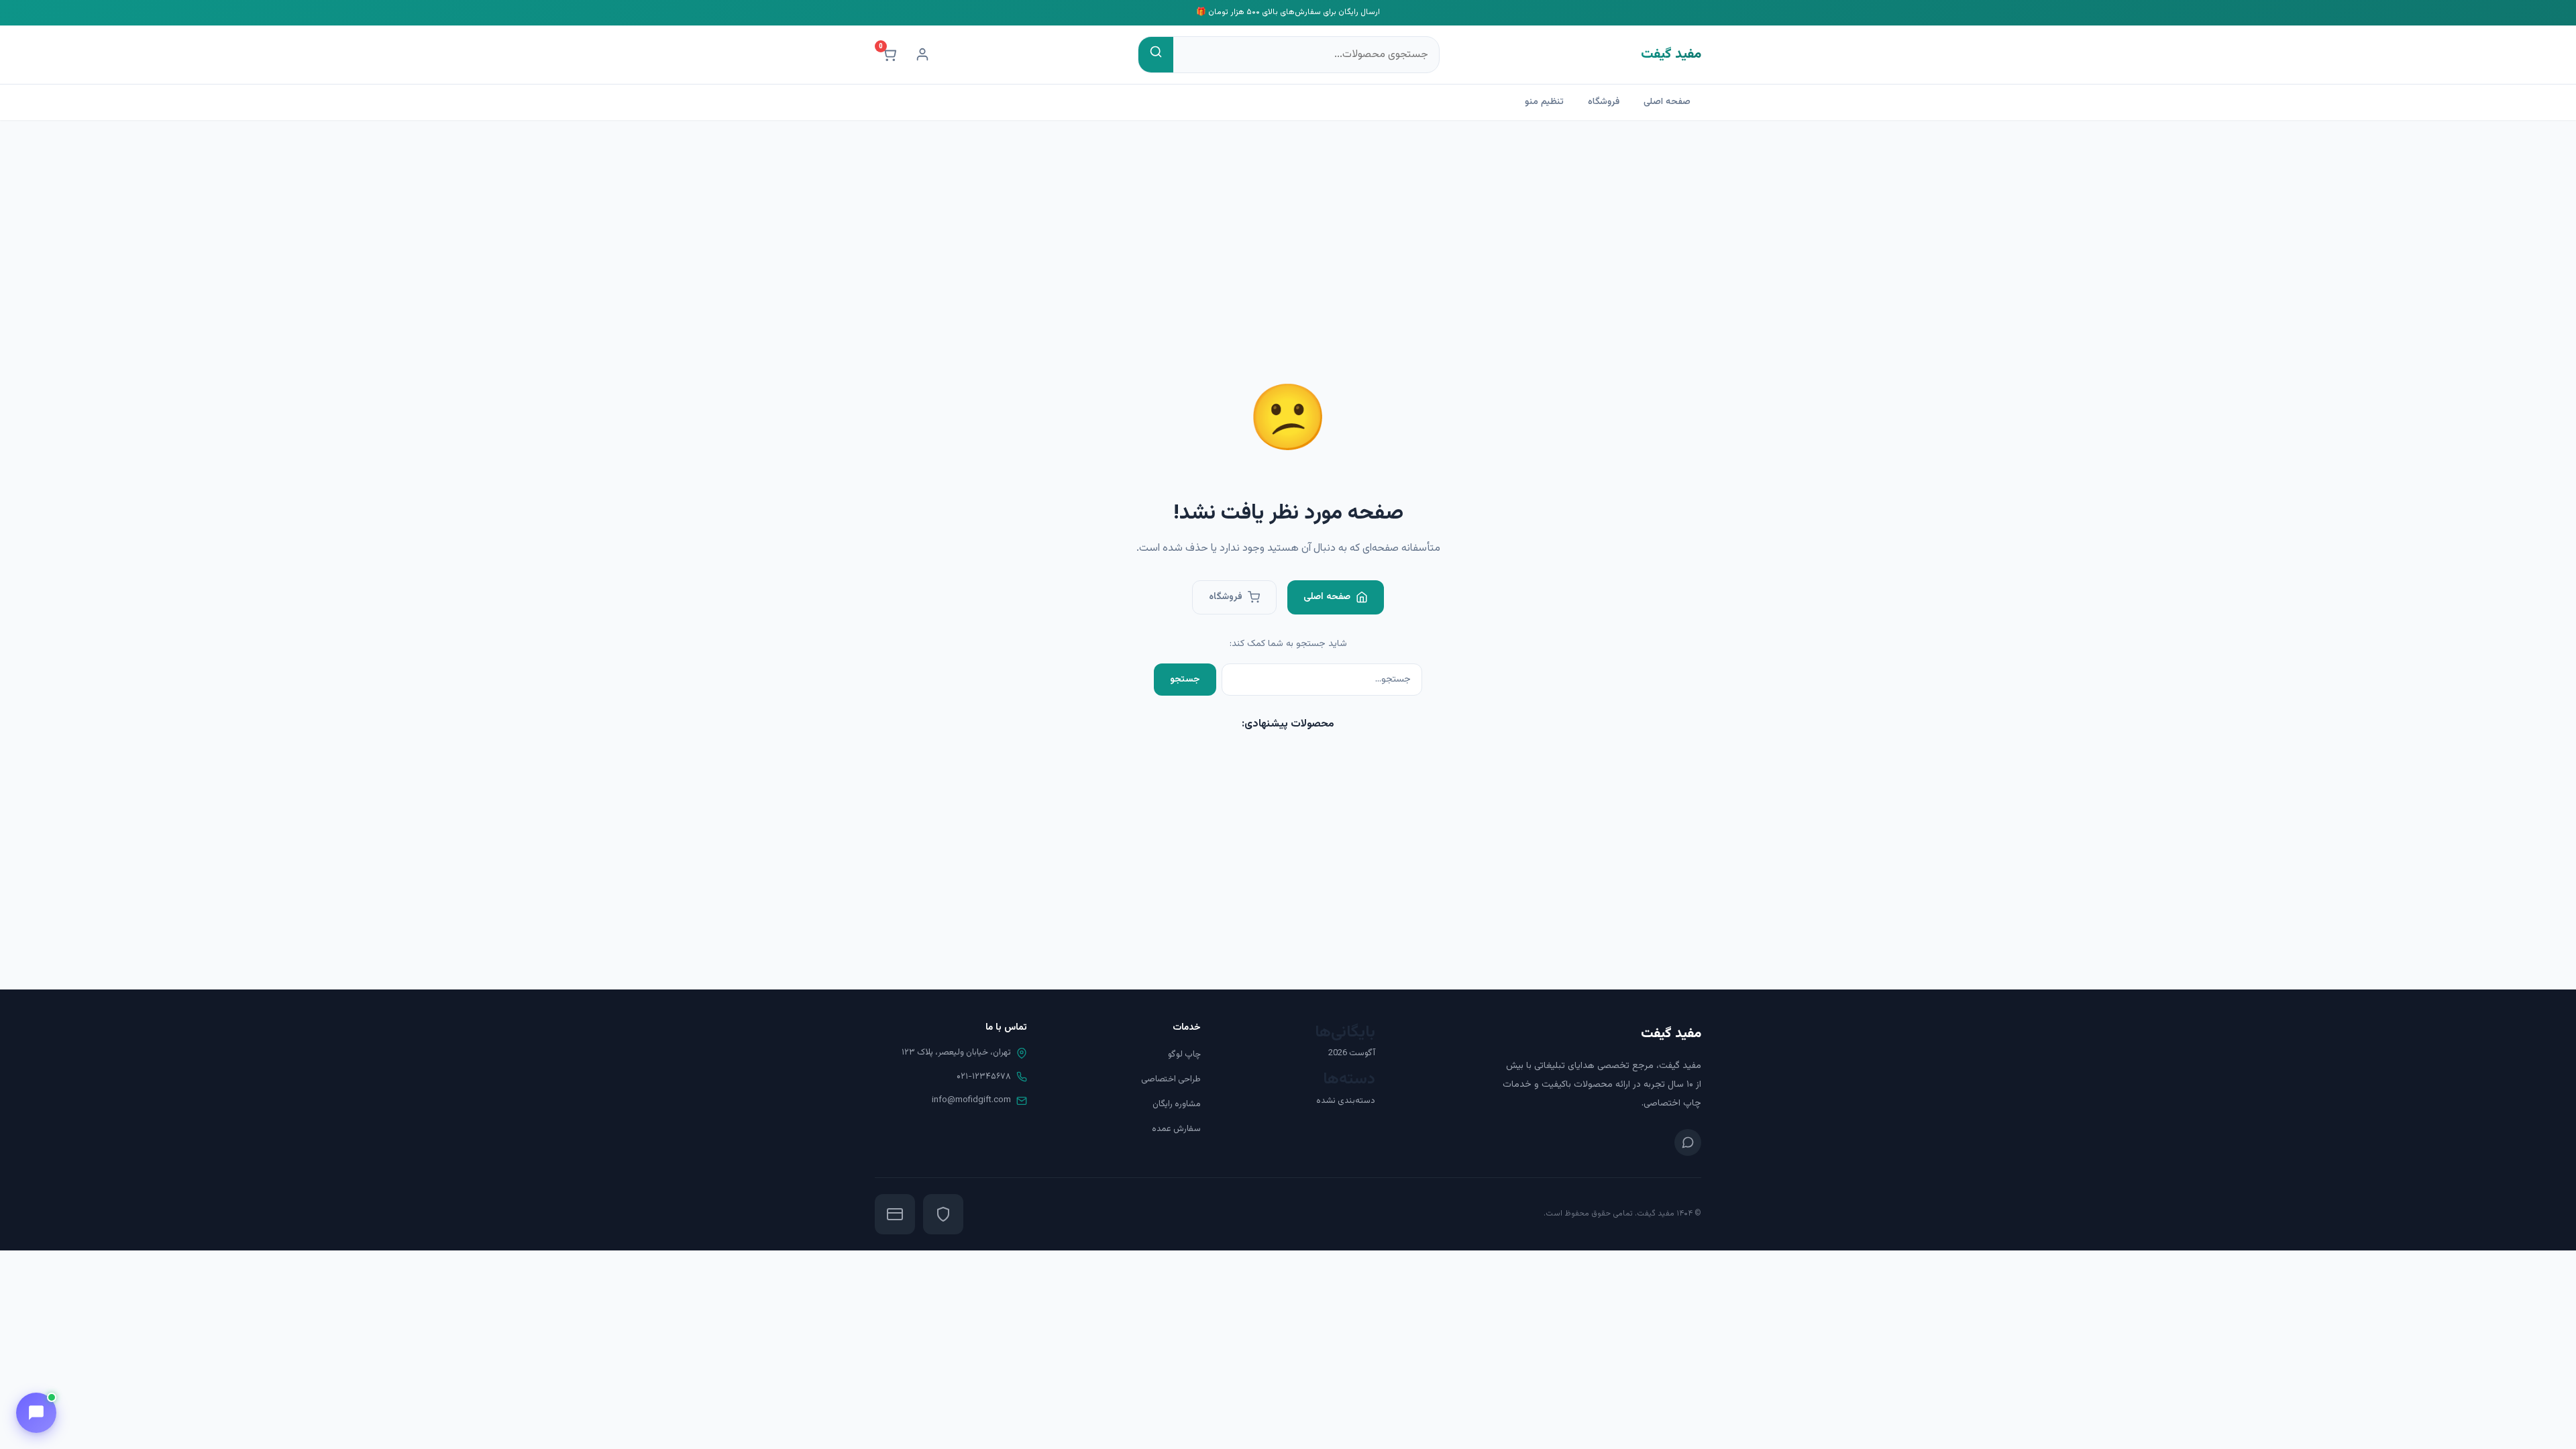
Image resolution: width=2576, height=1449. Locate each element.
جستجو (1185, 680)
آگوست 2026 (1352, 1053)
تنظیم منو (1544, 102)
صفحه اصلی (1667, 102)
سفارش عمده (1176, 1129)
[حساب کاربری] (922, 54)
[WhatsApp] (1688, 1142)
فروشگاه (1604, 102)
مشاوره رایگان (1177, 1104)
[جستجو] (1156, 55)
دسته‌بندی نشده (1346, 1101)
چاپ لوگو (1184, 1055)
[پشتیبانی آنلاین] (36, 1413)
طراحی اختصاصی (1171, 1079)
